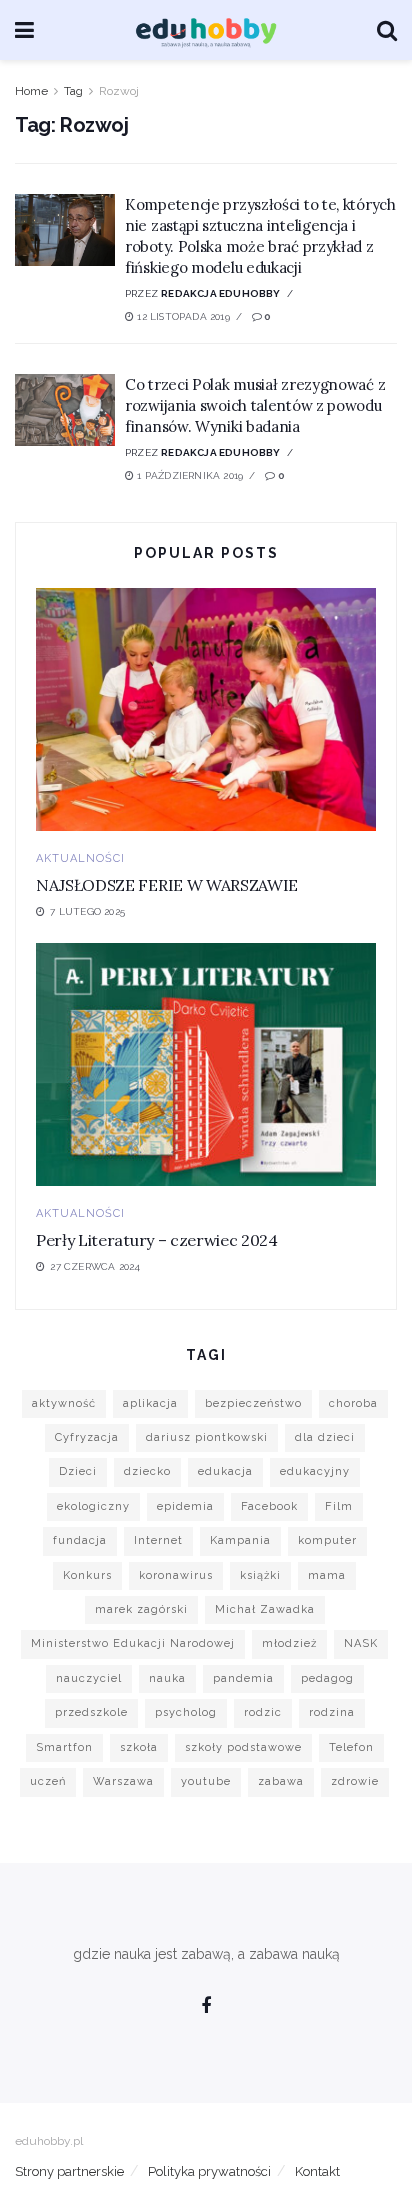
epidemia (185, 1506)
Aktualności (80, 858)
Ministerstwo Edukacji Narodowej (133, 1643)
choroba (353, 1403)
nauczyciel (89, 1678)
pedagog (327, 1678)
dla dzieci (325, 1437)
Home (31, 91)
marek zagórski (141, 1609)
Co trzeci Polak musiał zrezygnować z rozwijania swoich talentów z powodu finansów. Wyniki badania (255, 405)
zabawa (281, 1781)
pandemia (243, 1678)
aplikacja (150, 1403)
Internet (158, 1540)
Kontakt (317, 2171)
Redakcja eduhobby (220, 293)
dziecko (147, 1471)
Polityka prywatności (209, 2171)
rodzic (263, 1712)
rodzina (332, 1712)
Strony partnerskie (69, 2171)
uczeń (48, 1781)
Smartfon (64, 1747)
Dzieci (78, 1471)
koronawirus (176, 1575)
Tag (73, 91)
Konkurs (87, 1575)
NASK (361, 1643)
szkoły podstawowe (243, 1747)
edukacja (225, 1471)
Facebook (269, 1506)
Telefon (351, 1747)
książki (260, 1575)
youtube (206, 1781)
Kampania (240, 1540)
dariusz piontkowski (207, 1437)
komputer (327, 1540)
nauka (167, 1678)
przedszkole (91, 1712)
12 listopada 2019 (182, 316)
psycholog (186, 1712)
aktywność (64, 1403)
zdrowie (355, 1781)
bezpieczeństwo (253, 1403)
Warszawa (123, 1781)
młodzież (289, 1643)
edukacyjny (315, 1471)
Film (339, 1506)
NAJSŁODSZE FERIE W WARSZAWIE (167, 885)
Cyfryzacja (87, 1437)
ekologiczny (93, 1506)
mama (327, 1575)
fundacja (80, 1540)
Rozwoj (119, 91)
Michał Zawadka (265, 1609)
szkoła (139, 1747)
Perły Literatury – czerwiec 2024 (157, 1240)
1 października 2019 (188, 475)
